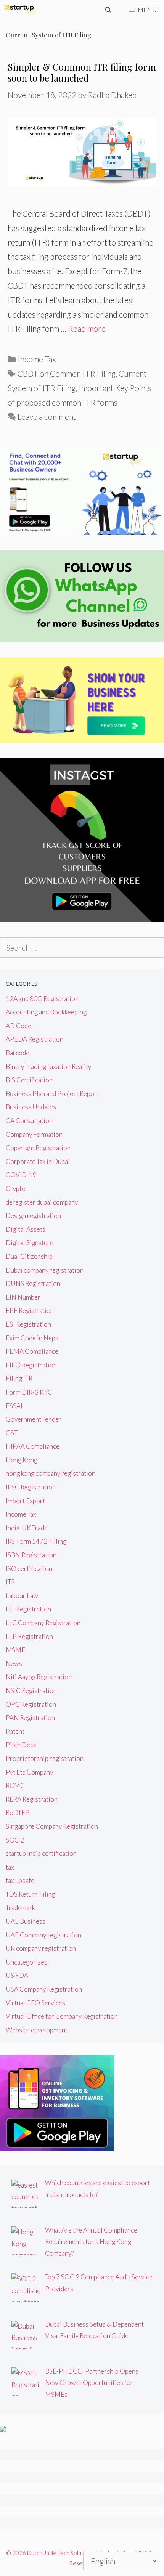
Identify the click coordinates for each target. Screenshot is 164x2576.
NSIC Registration (31, 1691)
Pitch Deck (21, 1745)
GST (12, 1433)
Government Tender (34, 1419)
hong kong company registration (51, 1473)
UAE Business (26, 1921)
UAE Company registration (43, 1935)
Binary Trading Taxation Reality (48, 1067)
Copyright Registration (38, 1148)
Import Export (25, 1501)
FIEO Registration (31, 1365)
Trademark (20, 1908)
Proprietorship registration (45, 1758)
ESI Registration (28, 1324)
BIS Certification (29, 1080)
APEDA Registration (35, 1039)
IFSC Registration (31, 1487)
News (14, 1664)
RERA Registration (32, 1799)
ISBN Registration (31, 1555)
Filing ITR (19, 1378)
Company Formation (34, 1134)
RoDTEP (18, 1813)
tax (10, 1867)
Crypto (16, 1188)
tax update (20, 1880)
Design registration (33, 1216)
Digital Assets (26, 1229)
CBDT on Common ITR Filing (67, 373)
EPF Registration (30, 1310)
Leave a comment (47, 416)
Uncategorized (27, 1962)
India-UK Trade (27, 1528)
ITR (10, 1582)
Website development (37, 2030)
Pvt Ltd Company (29, 1772)
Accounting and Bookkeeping (46, 1012)
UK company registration (41, 1948)
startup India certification (41, 1853)
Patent (15, 1731)
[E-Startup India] (21, 10)
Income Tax (37, 359)
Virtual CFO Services (35, 2003)
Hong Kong (22, 1460)
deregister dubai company (42, 1202)
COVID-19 (21, 1175)
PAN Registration (30, 1718)
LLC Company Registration (43, 1623)
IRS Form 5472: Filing (36, 1541)
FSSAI (14, 1406)
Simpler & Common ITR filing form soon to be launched (82, 72)
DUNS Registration (33, 1283)
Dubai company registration (45, 1270)
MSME (15, 1650)
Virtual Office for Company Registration (62, 2016)
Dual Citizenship (29, 1256)
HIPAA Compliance (33, 1446)
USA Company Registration (44, 1989)
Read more (87, 328)
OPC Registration (31, 1704)
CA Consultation (29, 1121)
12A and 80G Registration (42, 999)
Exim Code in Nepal (33, 1338)
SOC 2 (15, 1840)
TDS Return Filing (31, 1894)
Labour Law (22, 1596)
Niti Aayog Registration (39, 1677)
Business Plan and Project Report (52, 1094)
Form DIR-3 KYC (29, 1392)
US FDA (17, 1975)
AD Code (18, 1026)
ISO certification (29, 1569)
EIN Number (23, 1297)
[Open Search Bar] (109, 10)
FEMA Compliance (32, 1351)
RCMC (15, 1786)
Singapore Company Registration (52, 1826)
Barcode (18, 1053)
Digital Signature (30, 1243)
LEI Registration (28, 1609)
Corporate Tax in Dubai (38, 1161)
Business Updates (31, 1107)
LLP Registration (29, 1636)
